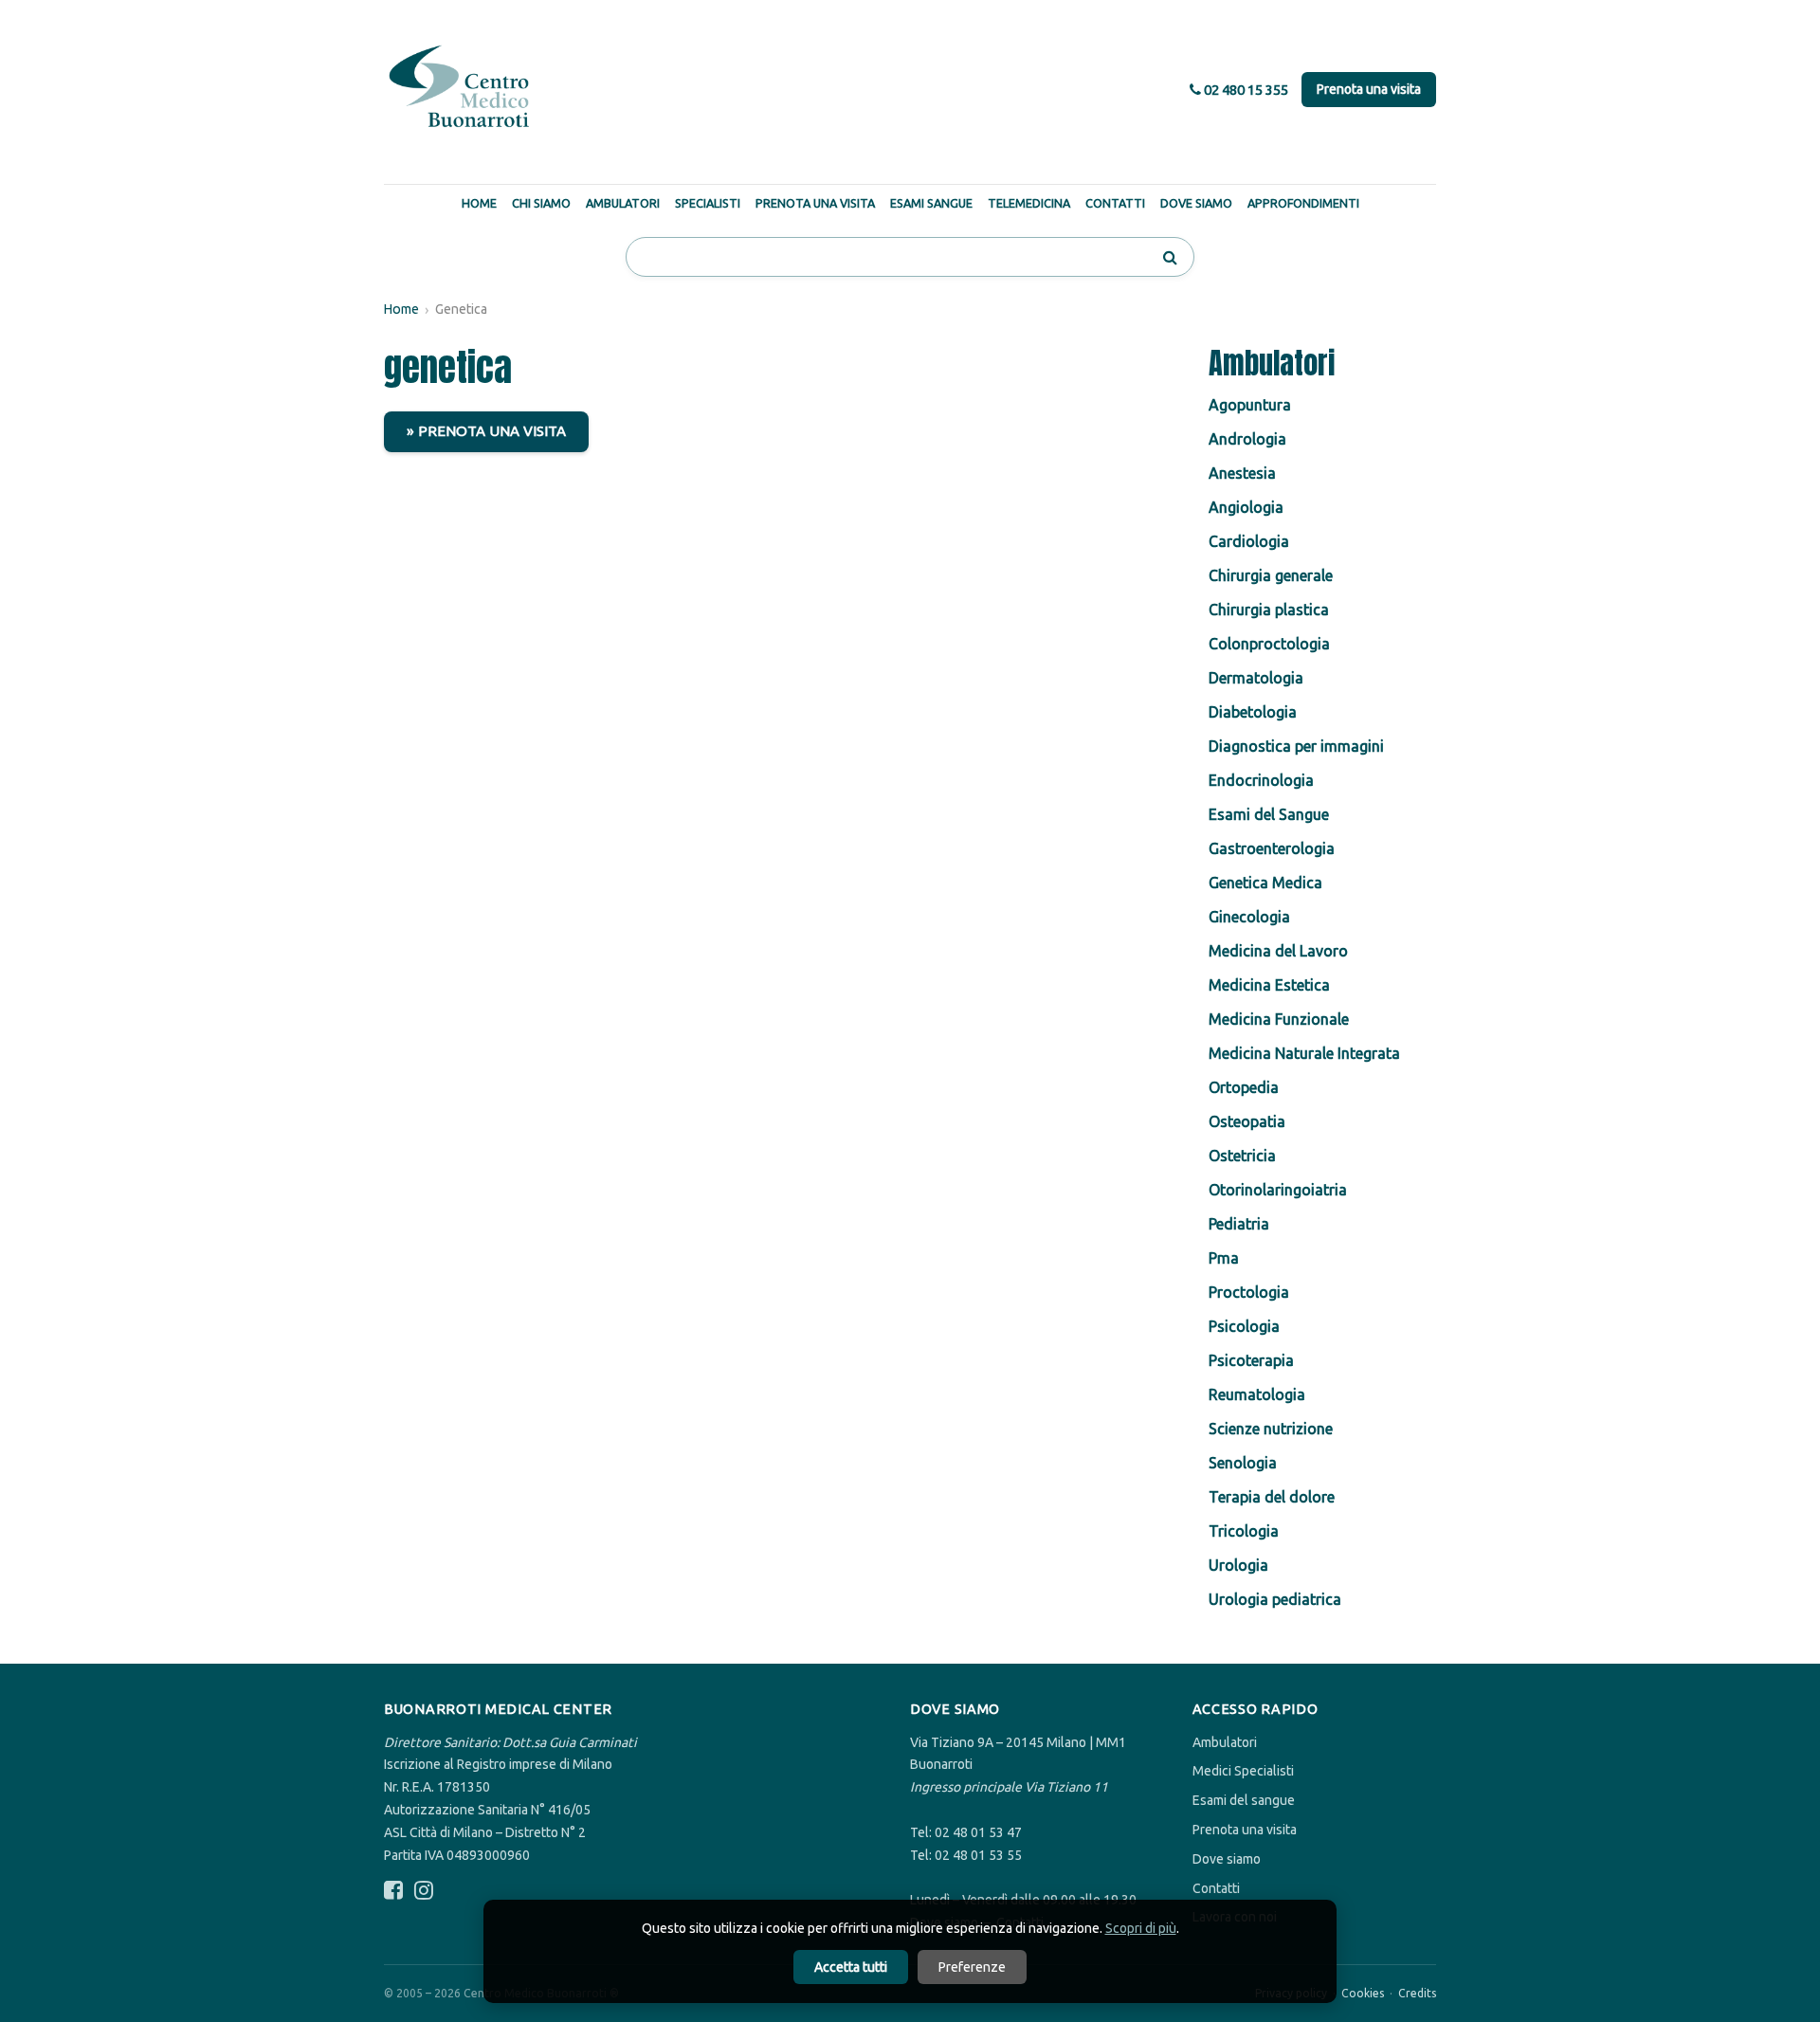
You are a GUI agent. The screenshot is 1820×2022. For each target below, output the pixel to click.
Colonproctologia (1269, 644)
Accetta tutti (851, 1967)
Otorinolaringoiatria (1278, 1190)
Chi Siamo (541, 203)
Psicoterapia (1251, 1360)
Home (479, 203)
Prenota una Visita (815, 203)
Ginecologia (1249, 917)
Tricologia (1244, 1531)
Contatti (1115, 203)
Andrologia (1247, 439)
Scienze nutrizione (1271, 1429)
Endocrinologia (1261, 780)
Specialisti (708, 203)
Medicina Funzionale (1279, 1019)
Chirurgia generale (1271, 575)
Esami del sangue (1244, 1800)
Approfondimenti (1303, 203)
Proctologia (1249, 1292)
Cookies (1363, 1993)
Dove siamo (1227, 1859)
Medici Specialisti (1243, 1771)
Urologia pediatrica (1275, 1599)
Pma (1224, 1258)
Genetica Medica (1265, 883)
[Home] (460, 87)
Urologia (1238, 1565)
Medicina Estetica (1269, 985)
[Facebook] (393, 1891)
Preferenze (972, 1967)
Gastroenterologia (1272, 848)
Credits (1417, 1993)
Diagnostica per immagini (1296, 746)
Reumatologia (1257, 1394)
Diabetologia (1253, 712)
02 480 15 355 (1245, 90)
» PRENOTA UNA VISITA (486, 431)
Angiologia (1246, 507)
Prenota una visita (1369, 89)
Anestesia (1242, 473)
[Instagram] (424, 1891)
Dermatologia (1256, 678)
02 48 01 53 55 (978, 1855)
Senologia (1243, 1463)
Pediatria (1239, 1224)
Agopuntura (1250, 405)
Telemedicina (1029, 203)
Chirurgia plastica (1269, 610)
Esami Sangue (931, 203)
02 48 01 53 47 (978, 1832)
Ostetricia (1242, 1156)
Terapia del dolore (1272, 1497)
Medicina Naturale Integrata (1304, 1053)
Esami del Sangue (1269, 814)
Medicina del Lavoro (1278, 951)
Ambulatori (623, 203)
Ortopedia (1244, 1087)
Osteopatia (1247, 1121)
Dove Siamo (1196, 203)
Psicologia (1244, 1326)
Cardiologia (1249, 541)
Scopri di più (1141, 1928)
